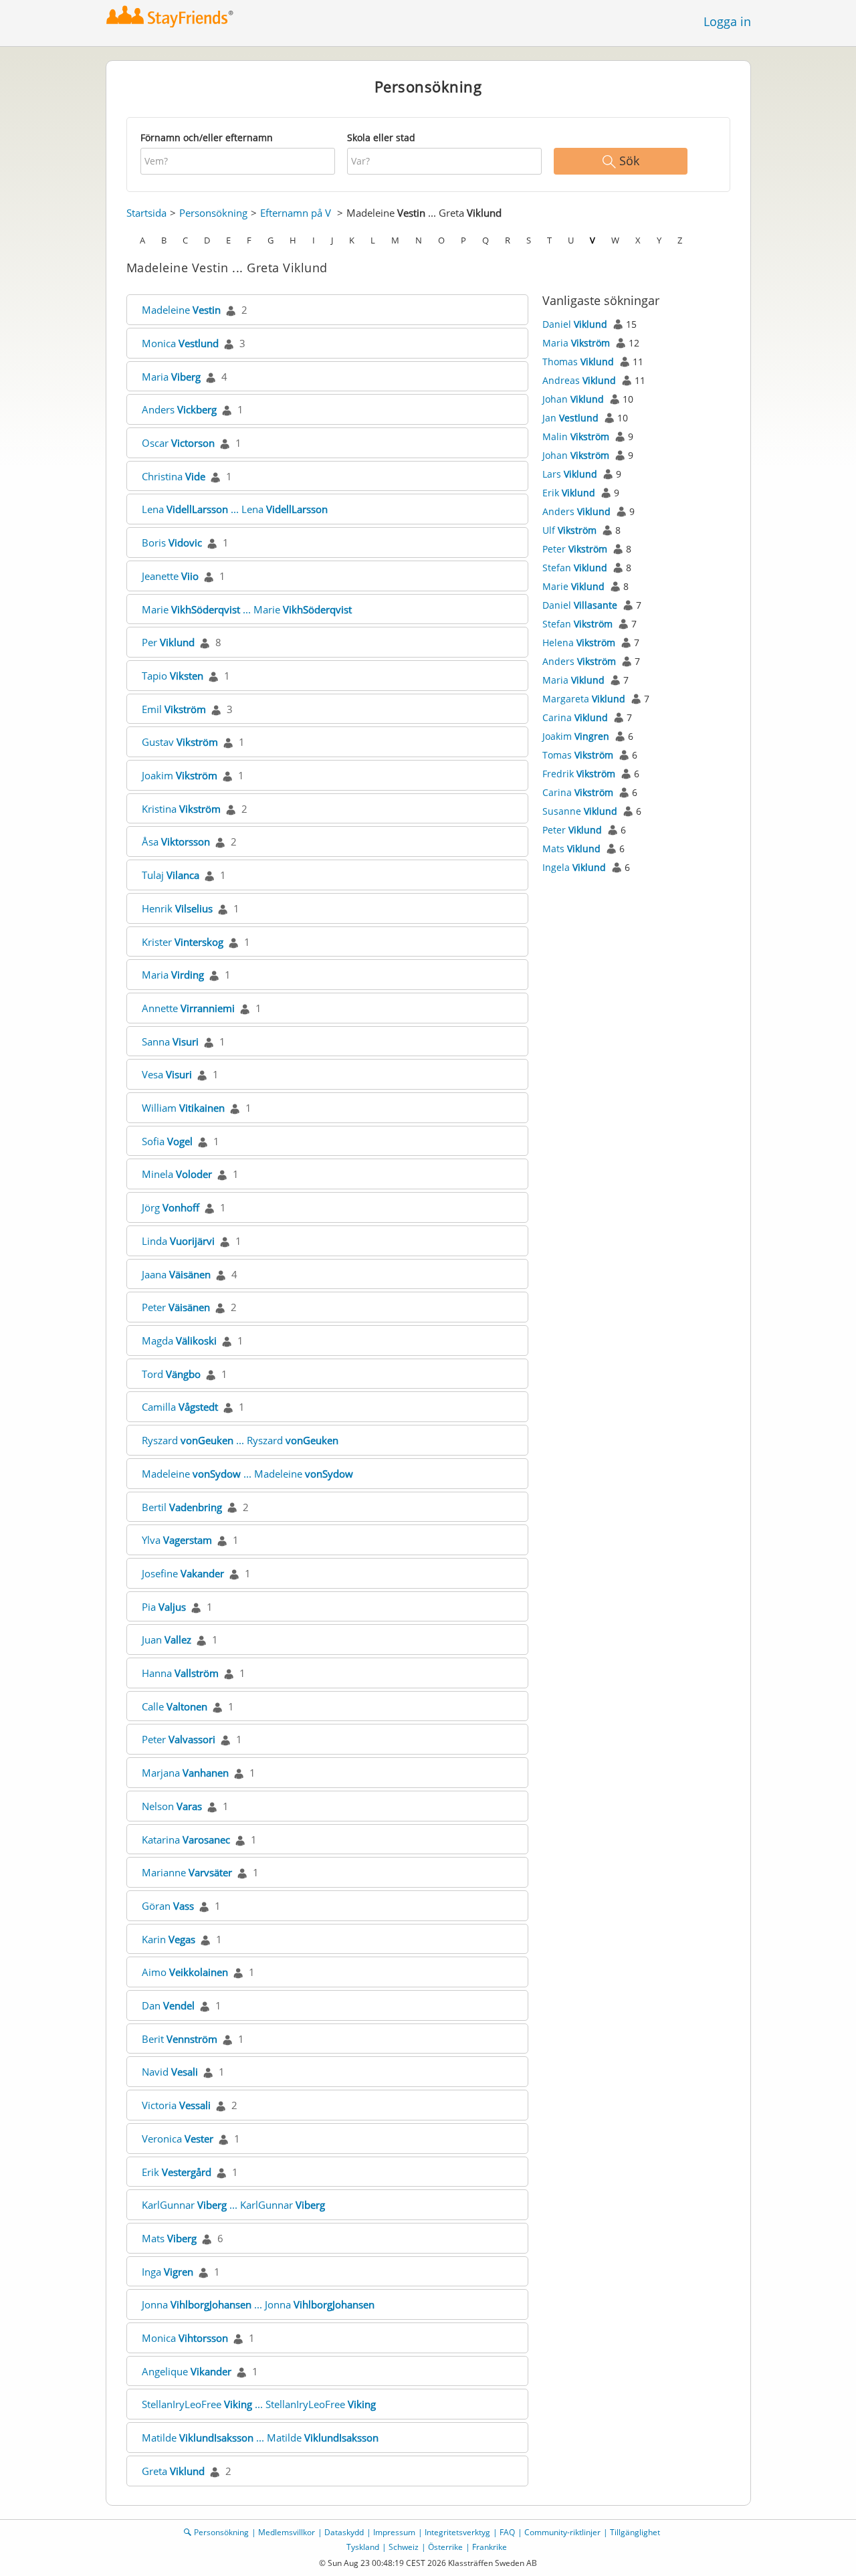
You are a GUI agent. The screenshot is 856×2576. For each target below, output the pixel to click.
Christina (174, 476)
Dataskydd (344, 2532)
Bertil (182, 1507)
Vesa (167, 1074)
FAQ (507, 2532)
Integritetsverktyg (457, 2532)
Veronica (178, 2139)
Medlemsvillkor (287, 2532)
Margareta (584, 699)
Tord (171, 1374)
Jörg (171, 1207)
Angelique (187, 2371)
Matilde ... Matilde (260, 2438)
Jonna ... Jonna (258, 2304)
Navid (170, 2072)
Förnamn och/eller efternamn (207, 137)
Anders (179, 409)
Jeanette (170, 576)
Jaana (176, 1274)
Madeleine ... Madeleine (247, 1474)
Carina (575, 717)
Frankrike (490, 2547)
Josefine (183, 1573)
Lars (570, 474)
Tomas (578, 755)
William (183, 1108)
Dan (168, 2005)
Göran (168, 1906)
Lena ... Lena (235, 509)
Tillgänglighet (635, 2532)
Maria (171, 377)
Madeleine (181, 310)
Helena (579, 642)
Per (168, 642)
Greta (173, 2471)
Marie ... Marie (247, 609)
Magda (179, 1341)
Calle (175, 1706)
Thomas (578, 362)
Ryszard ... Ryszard (240, 1440)
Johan (573, 399)
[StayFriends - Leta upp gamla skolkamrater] (170, 16)
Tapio (173, 676)
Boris (172, 542)
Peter (176, 1307)
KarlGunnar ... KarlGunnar (233, 2205)
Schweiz (404, 2547)
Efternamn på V (296, 213)
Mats (169, 2238)
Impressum (394, 2532)
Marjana (185, 1773)
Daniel (575, 324)
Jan (570, 418)
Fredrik (579, 774)
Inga (168, 2272)
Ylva (177, 1540)
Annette (188, 1008)
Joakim (180, 775)
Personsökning (213, 213)
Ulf (569, 530)
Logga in (727, 21)
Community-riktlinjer (562, 2532)
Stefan (575, 568)
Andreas (579, 380)
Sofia (167, 1141)
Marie (573, 586)
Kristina (181, 809)
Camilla (180, 1407)
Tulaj (171, 875)
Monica (180, 343)
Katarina (186, 1840)
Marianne (187, 1872)
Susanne (580, 811)
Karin (169, 1939)
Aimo (185, 1972)
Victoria (176, 2105)
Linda (178, 1241)
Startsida (146, 213)
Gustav (180, 742)
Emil (174, 709)
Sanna (170, 1042)
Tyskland (363, 2547)
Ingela (574, 867)
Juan (167, 1640)
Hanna (180, 1673)
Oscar (178, 443)
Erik (177, 2172)
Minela (177, 1174)
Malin (576, 436)
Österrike (445, 2547)
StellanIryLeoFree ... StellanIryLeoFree (259, 2404)
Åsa (176, 841)
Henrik (177, 908)
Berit (180, 2039)
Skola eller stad (381, 137)
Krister (183, 942)
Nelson (172, 1806)
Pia (164, 1607)
